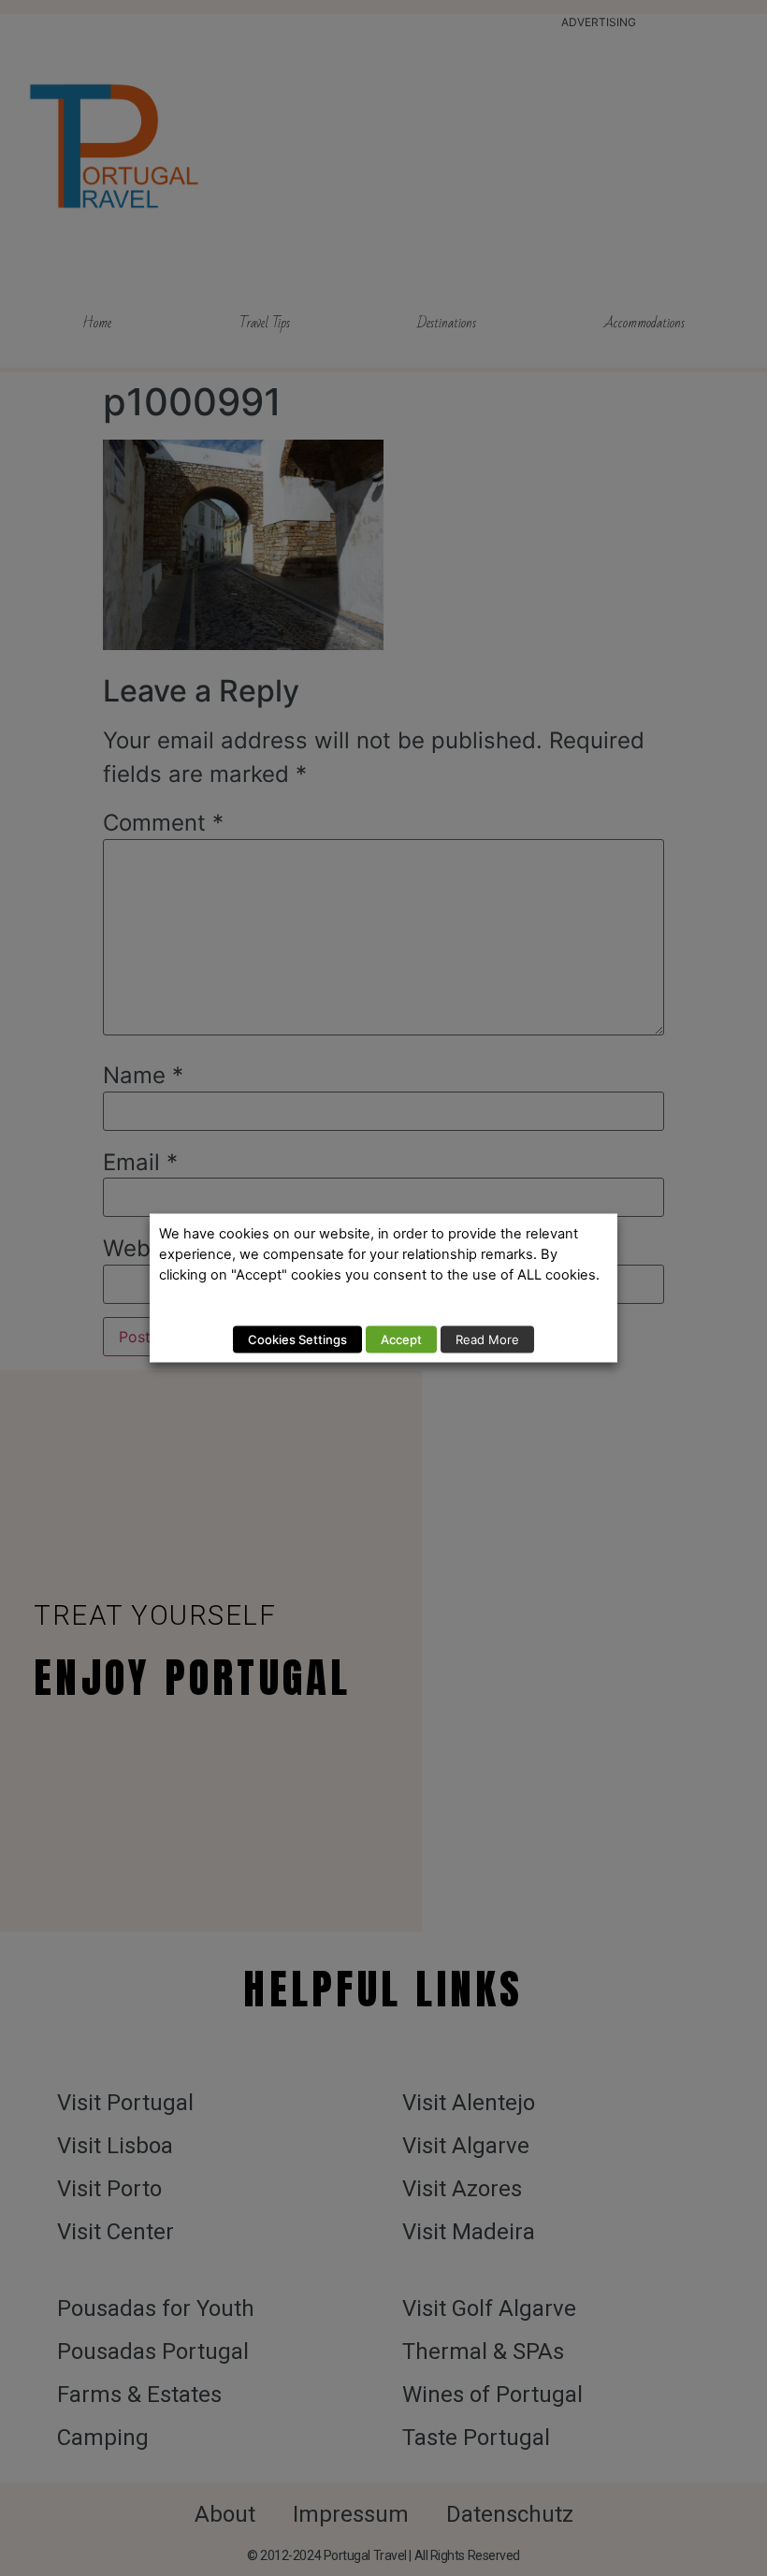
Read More (487, 1339)
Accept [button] (401, 1339)
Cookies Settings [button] (297, 1339)
